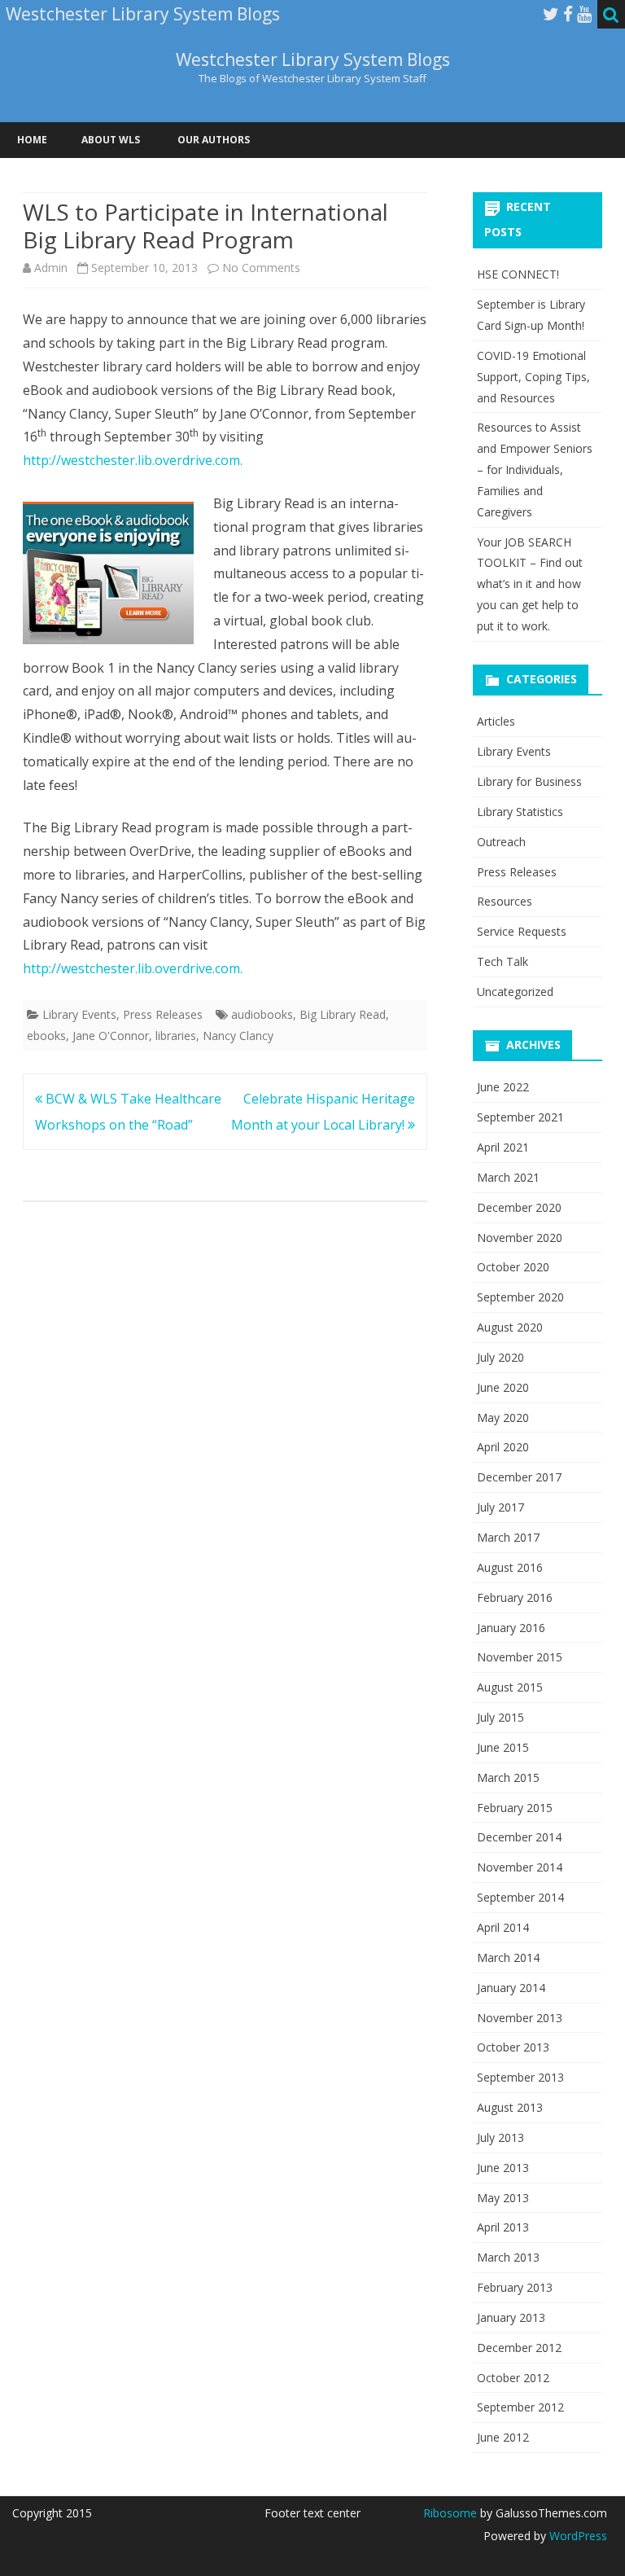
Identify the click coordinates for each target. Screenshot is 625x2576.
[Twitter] (551, 14)
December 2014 (519, 1837)
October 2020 (513, 1267)
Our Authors (214, 140)
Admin (51, 268)
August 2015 (510, 1687)
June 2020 (503, 1387)
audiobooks (262, 1014)
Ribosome (450, 2513)
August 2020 (510, 1327)
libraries (176, 1036)
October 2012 (513, 2378)
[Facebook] (568, 14)
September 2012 (520, 2407)
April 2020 (503, 1447)
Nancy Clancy (238, 1036)
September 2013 (520, 2077)
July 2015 (500, 1717)
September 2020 (520, 1297)
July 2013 (500, 2137)
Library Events (79, 1014)
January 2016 (511, 1628)
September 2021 (520, 1117)
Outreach (501, 842)
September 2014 (520, 1897)
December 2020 (519, 1207)
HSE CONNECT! (518, 274)
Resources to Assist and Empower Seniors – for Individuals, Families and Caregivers (535, 469)
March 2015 (508, 1777)
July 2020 (500, 1357)
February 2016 (515, 1597)
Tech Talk (503, 961)
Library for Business (529, 781)
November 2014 (520, 1867)
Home (32, 140)
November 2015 (520, 1657)
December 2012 (519, 2348)
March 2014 (508, 1957)
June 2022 (503, 1087)
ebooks (46, 1036)
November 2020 (520, 1238)
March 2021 (508, 1177)
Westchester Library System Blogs (313, 60)
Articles (496, 721)
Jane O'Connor (111, 1036)
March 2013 (508, 2257)
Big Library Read (343, 1014)
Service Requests (522, 931)
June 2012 (503, 2437)
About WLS (111, 140)
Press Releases (163, 1014)
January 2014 (511, 1988)
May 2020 (503, 1417)
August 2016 (510, 1567)
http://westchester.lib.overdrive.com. (133, 460)
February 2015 (515, 1808)
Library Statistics (520, 812)
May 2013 (503, 2198)
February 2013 (515, 2287)
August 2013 (510, 2107)
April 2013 (503, 2227)
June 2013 (503, 2168)
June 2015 (503, 1747)
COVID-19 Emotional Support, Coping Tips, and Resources (533, 377)
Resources (505, 901)
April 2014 (503, 1927)
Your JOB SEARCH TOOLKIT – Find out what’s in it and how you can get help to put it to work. (530, 584)
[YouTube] (584, 14)
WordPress (577, 2536)
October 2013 (513, 2047)
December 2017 (519, 1477)
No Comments (261, 268)
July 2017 (500, 1507)
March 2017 (508, 1537)
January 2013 (511, 2317)
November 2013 (520, 2018)
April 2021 (503, 1147)
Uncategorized (515, 992)
